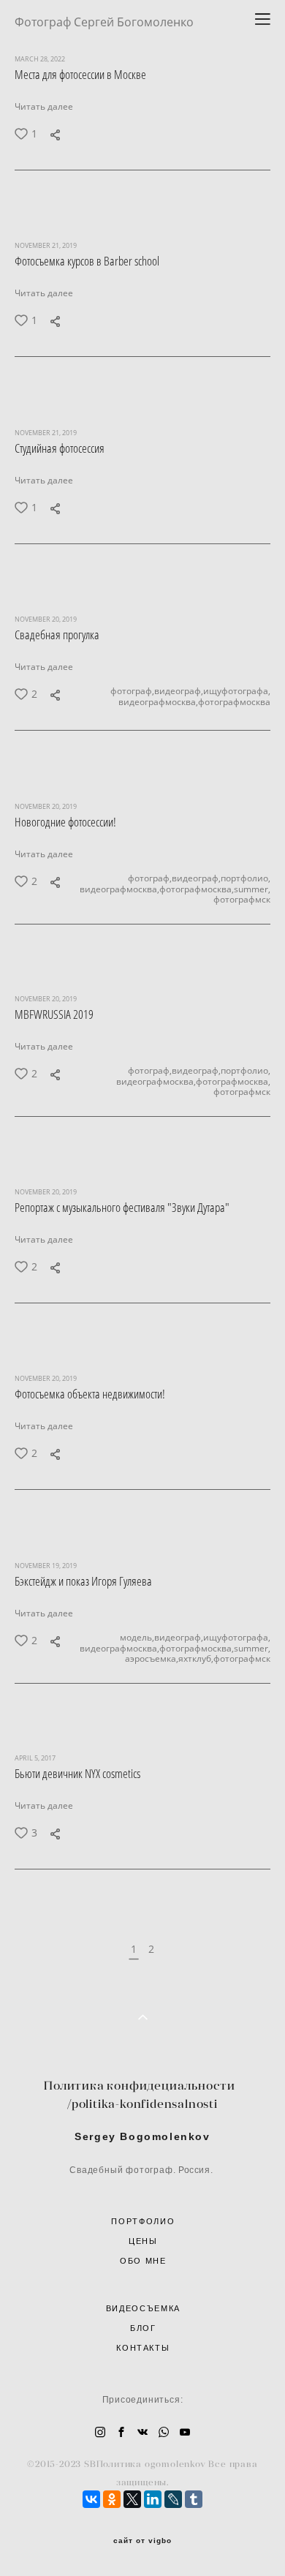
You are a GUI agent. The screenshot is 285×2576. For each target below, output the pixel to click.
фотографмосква (234, 702)
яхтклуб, (196, 1659)
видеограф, (179, 692)
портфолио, (246, 878)
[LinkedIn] (153, 2499)
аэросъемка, (152, 1659)
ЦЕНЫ (143, 2241)
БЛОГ (143, 2328)
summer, (252, 889)
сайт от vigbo (142, 2541)
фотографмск (242, 900)
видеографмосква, (158, 702)
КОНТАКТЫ (143, 2348)
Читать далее (44, 106)
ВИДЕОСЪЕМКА (143, 2308)
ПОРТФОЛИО (143, 2221)
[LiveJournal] (173, 2499)
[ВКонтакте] (91, 2499)
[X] (132, 2499)
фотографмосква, (197, 889)
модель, (137, 1638)
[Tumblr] (194, 2499)
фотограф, (132, 692)
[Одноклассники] (112, 2499)
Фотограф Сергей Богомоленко (104, 22)
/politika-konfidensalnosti (142, 2104)
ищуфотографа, (237, 692)
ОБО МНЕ (143, 2261)
